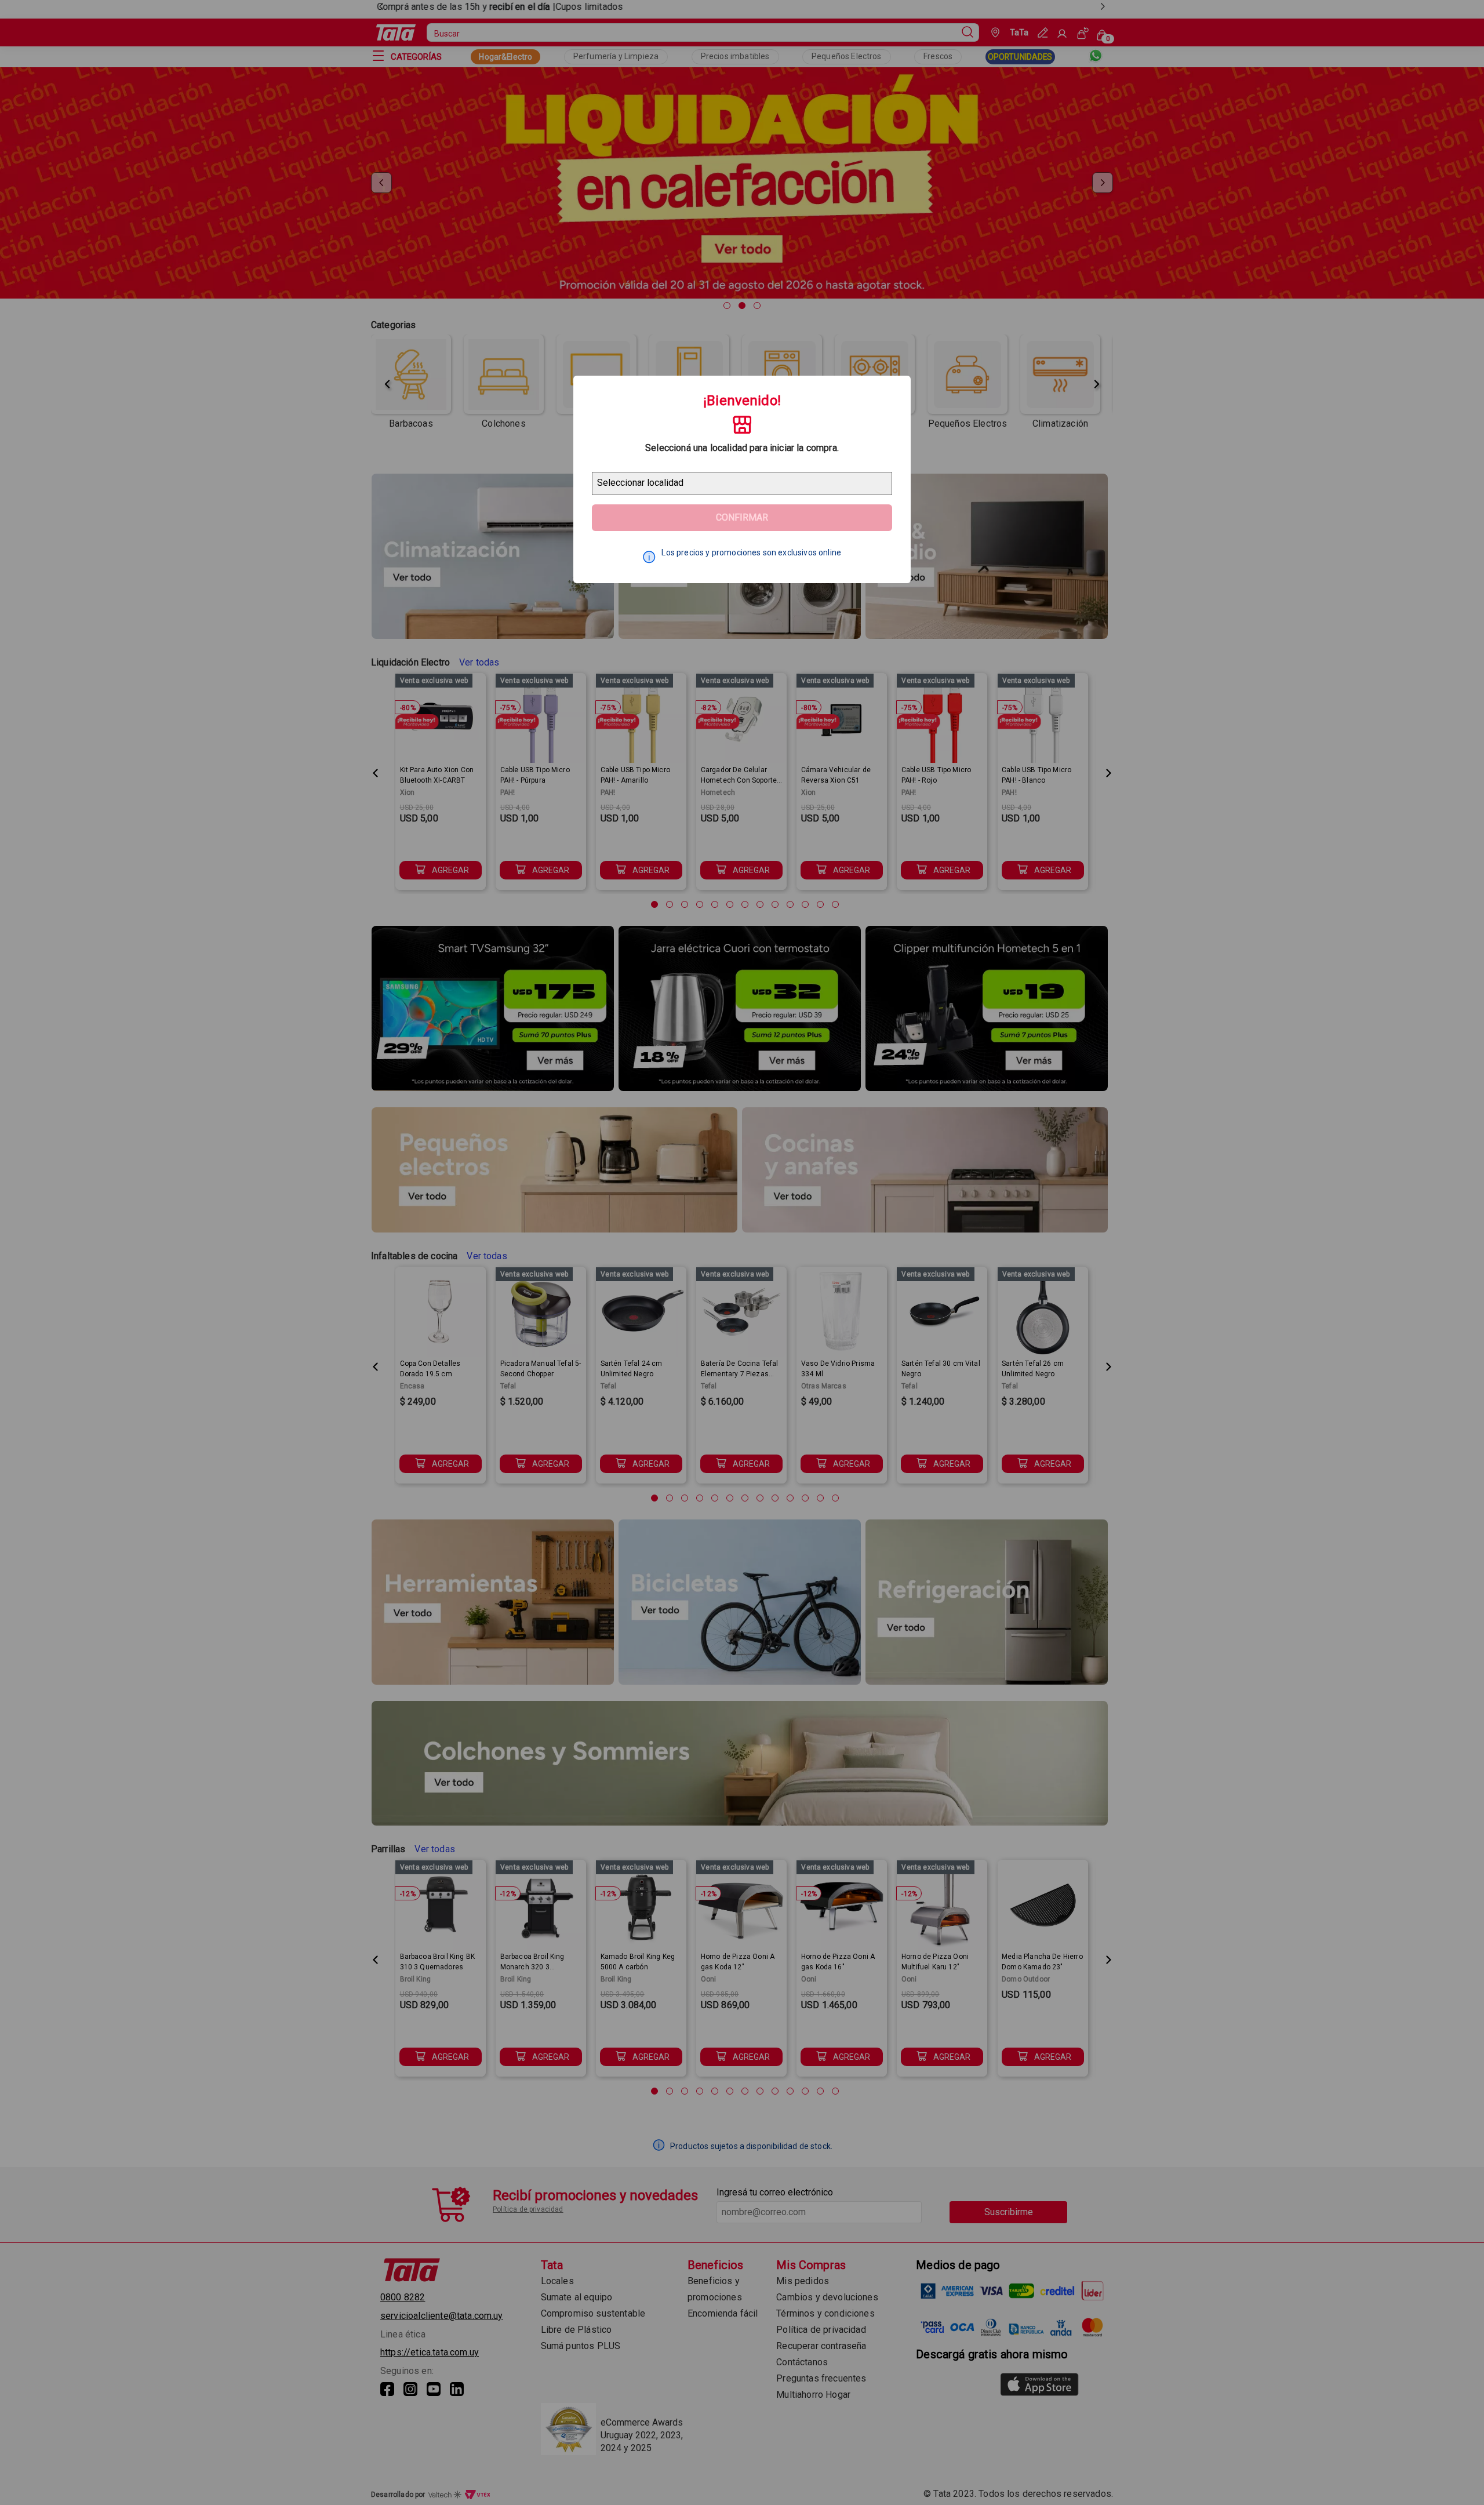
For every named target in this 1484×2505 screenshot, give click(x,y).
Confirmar (742, 517)
